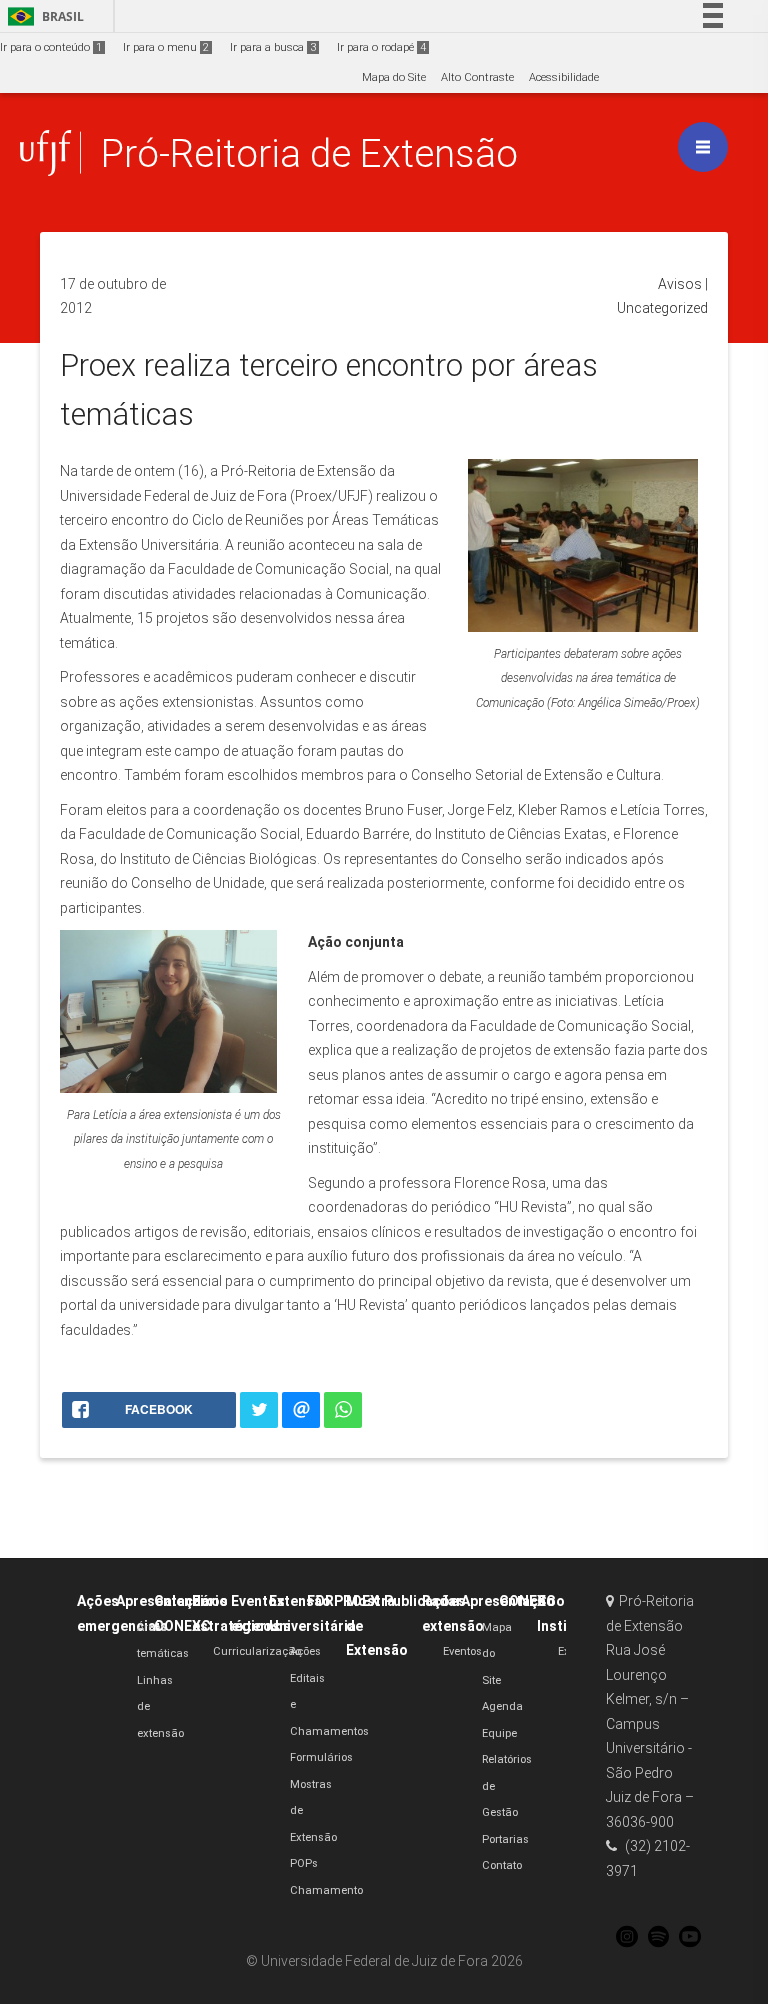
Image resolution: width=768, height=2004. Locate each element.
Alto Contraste (477, 77)
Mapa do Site (394, 77)
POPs (304, 1863)
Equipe (499, 1733)
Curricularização (257, 1651)
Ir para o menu (166, 47)
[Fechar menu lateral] (703, 147)
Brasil (42, 16)
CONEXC (527, 1601)
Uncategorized (662, 308)
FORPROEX (343, 1601)
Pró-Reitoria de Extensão (309, 153)
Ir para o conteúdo (51, 47)
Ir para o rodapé (381, 47)
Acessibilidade (564, 77)
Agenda (502, 1706)
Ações (305, 1651)
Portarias (505, 1839)
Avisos (680, 284)
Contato (502, 1865)
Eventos (462, 1651)
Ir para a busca (273, 47)
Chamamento (326, 1890)
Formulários (321, 1757)
